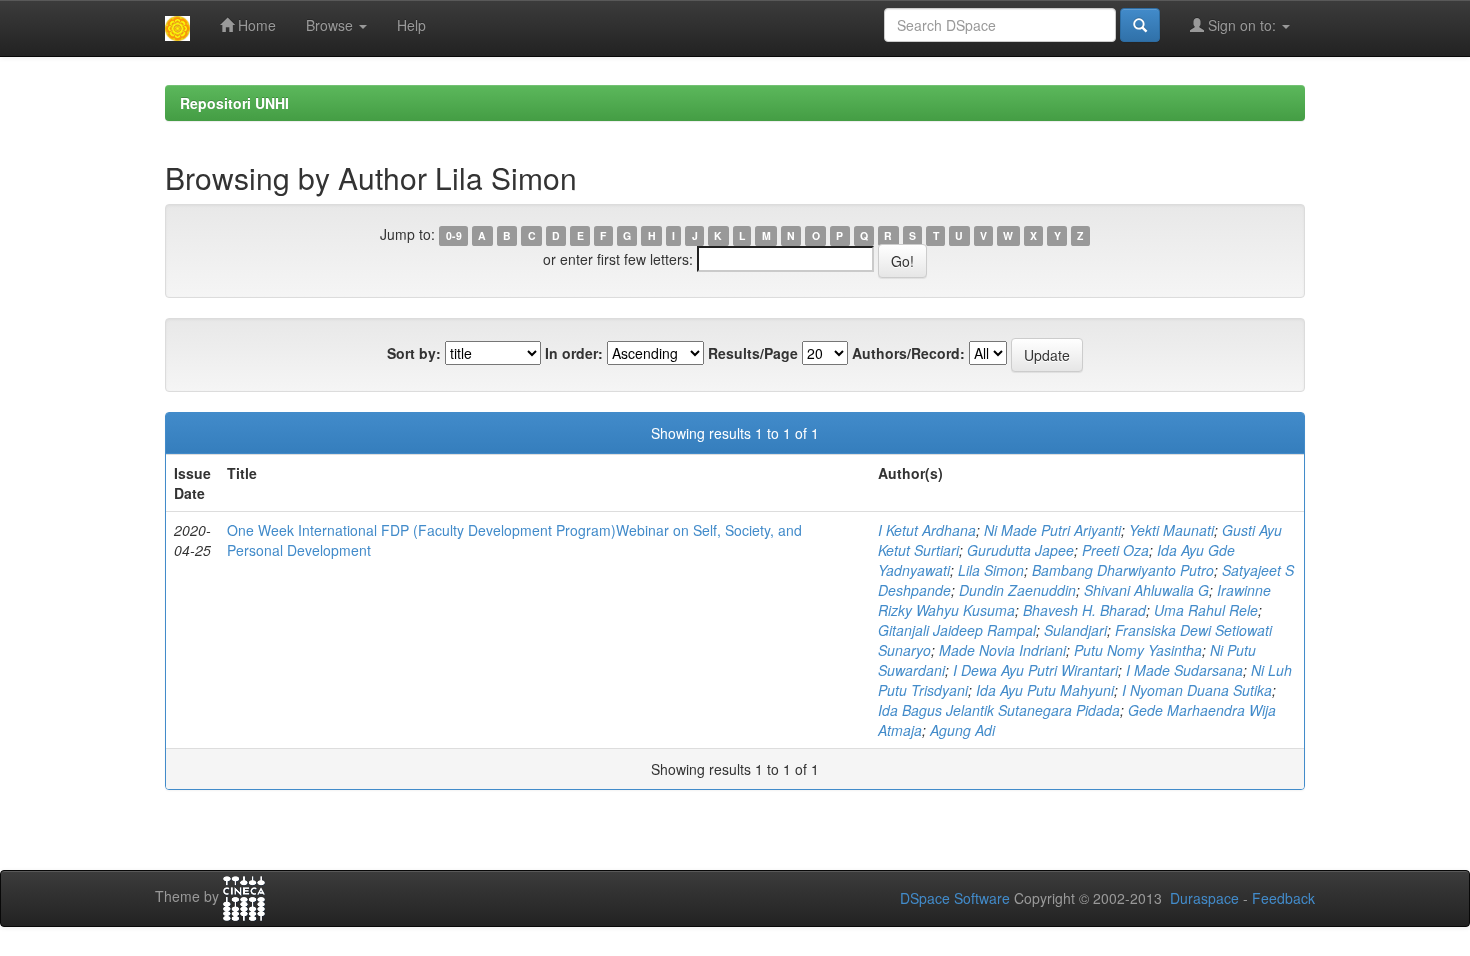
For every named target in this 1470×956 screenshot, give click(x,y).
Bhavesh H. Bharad (1084, 610)
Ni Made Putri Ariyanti (1052, 530)
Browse (331, 25)
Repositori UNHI (234, 103)
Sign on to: (1242, 25)
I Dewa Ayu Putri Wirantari (1035, 670)
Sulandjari (1075, 630)
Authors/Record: (908, 353)
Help (411, 25)
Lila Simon (991, 570)
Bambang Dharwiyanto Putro (1123, 570)
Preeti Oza (1115, 550)
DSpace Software (955, 898)
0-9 (454, 235)
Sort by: (414, 353)
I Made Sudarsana (1184, 670)
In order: (574, 353)
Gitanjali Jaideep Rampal (957, 630)
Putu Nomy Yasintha (1138, 650)
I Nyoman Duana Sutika (1197, 690)
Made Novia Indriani (1002, 650)
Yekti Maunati (1171, 530)
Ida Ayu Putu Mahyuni (1045, 690)
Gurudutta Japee (1020, 550)
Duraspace (1204, 898)
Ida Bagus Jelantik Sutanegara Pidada (999, 710)
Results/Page (753, 353)
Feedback (1283, 898)
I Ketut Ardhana (927, 530)
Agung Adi (962, 730)
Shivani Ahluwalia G (1146, 590)
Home (255, 25)
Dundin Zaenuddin (1017, 590)
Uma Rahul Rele (1206, 610)
